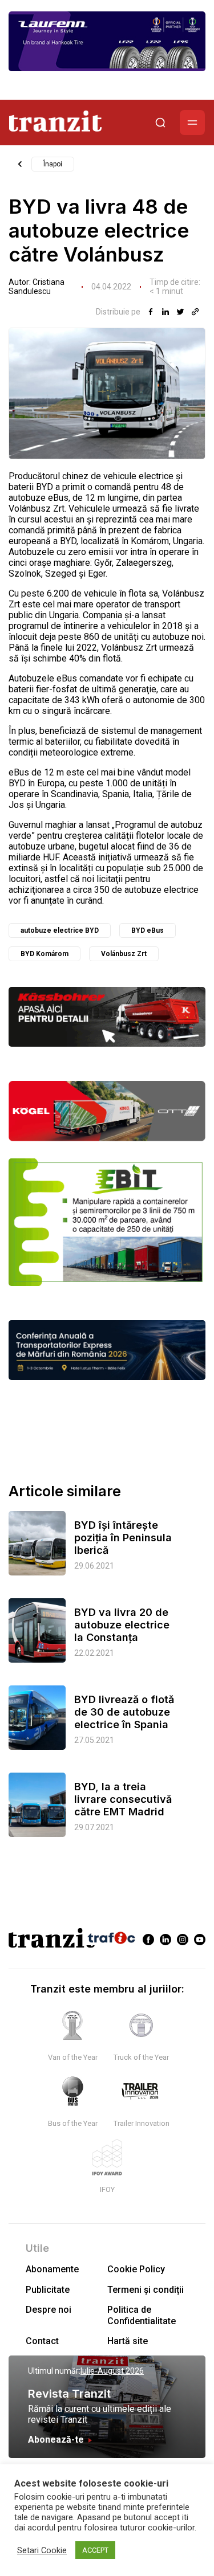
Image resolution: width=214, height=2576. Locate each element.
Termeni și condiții (146, 2290)
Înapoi (53, 164)
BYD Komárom (45, 954)
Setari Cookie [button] (42, 2550)
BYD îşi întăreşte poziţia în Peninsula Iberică (123, 1538)
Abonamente (52, 2269)
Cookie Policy (136, 2269)
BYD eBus (148, 930)
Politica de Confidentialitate (142, 2315)
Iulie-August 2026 (112, 2371)
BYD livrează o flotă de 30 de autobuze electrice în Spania (124, 1712)
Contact (42, 2341)
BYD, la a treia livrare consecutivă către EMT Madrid (123, 1799)
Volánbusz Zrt (124, 954)
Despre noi (49, 2310)
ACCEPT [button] (95, 2550)
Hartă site (128, 2341)
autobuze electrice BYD (60, 930)
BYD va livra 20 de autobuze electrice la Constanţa (122, 1625)
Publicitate (48, 2290)
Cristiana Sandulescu (37, 287)
